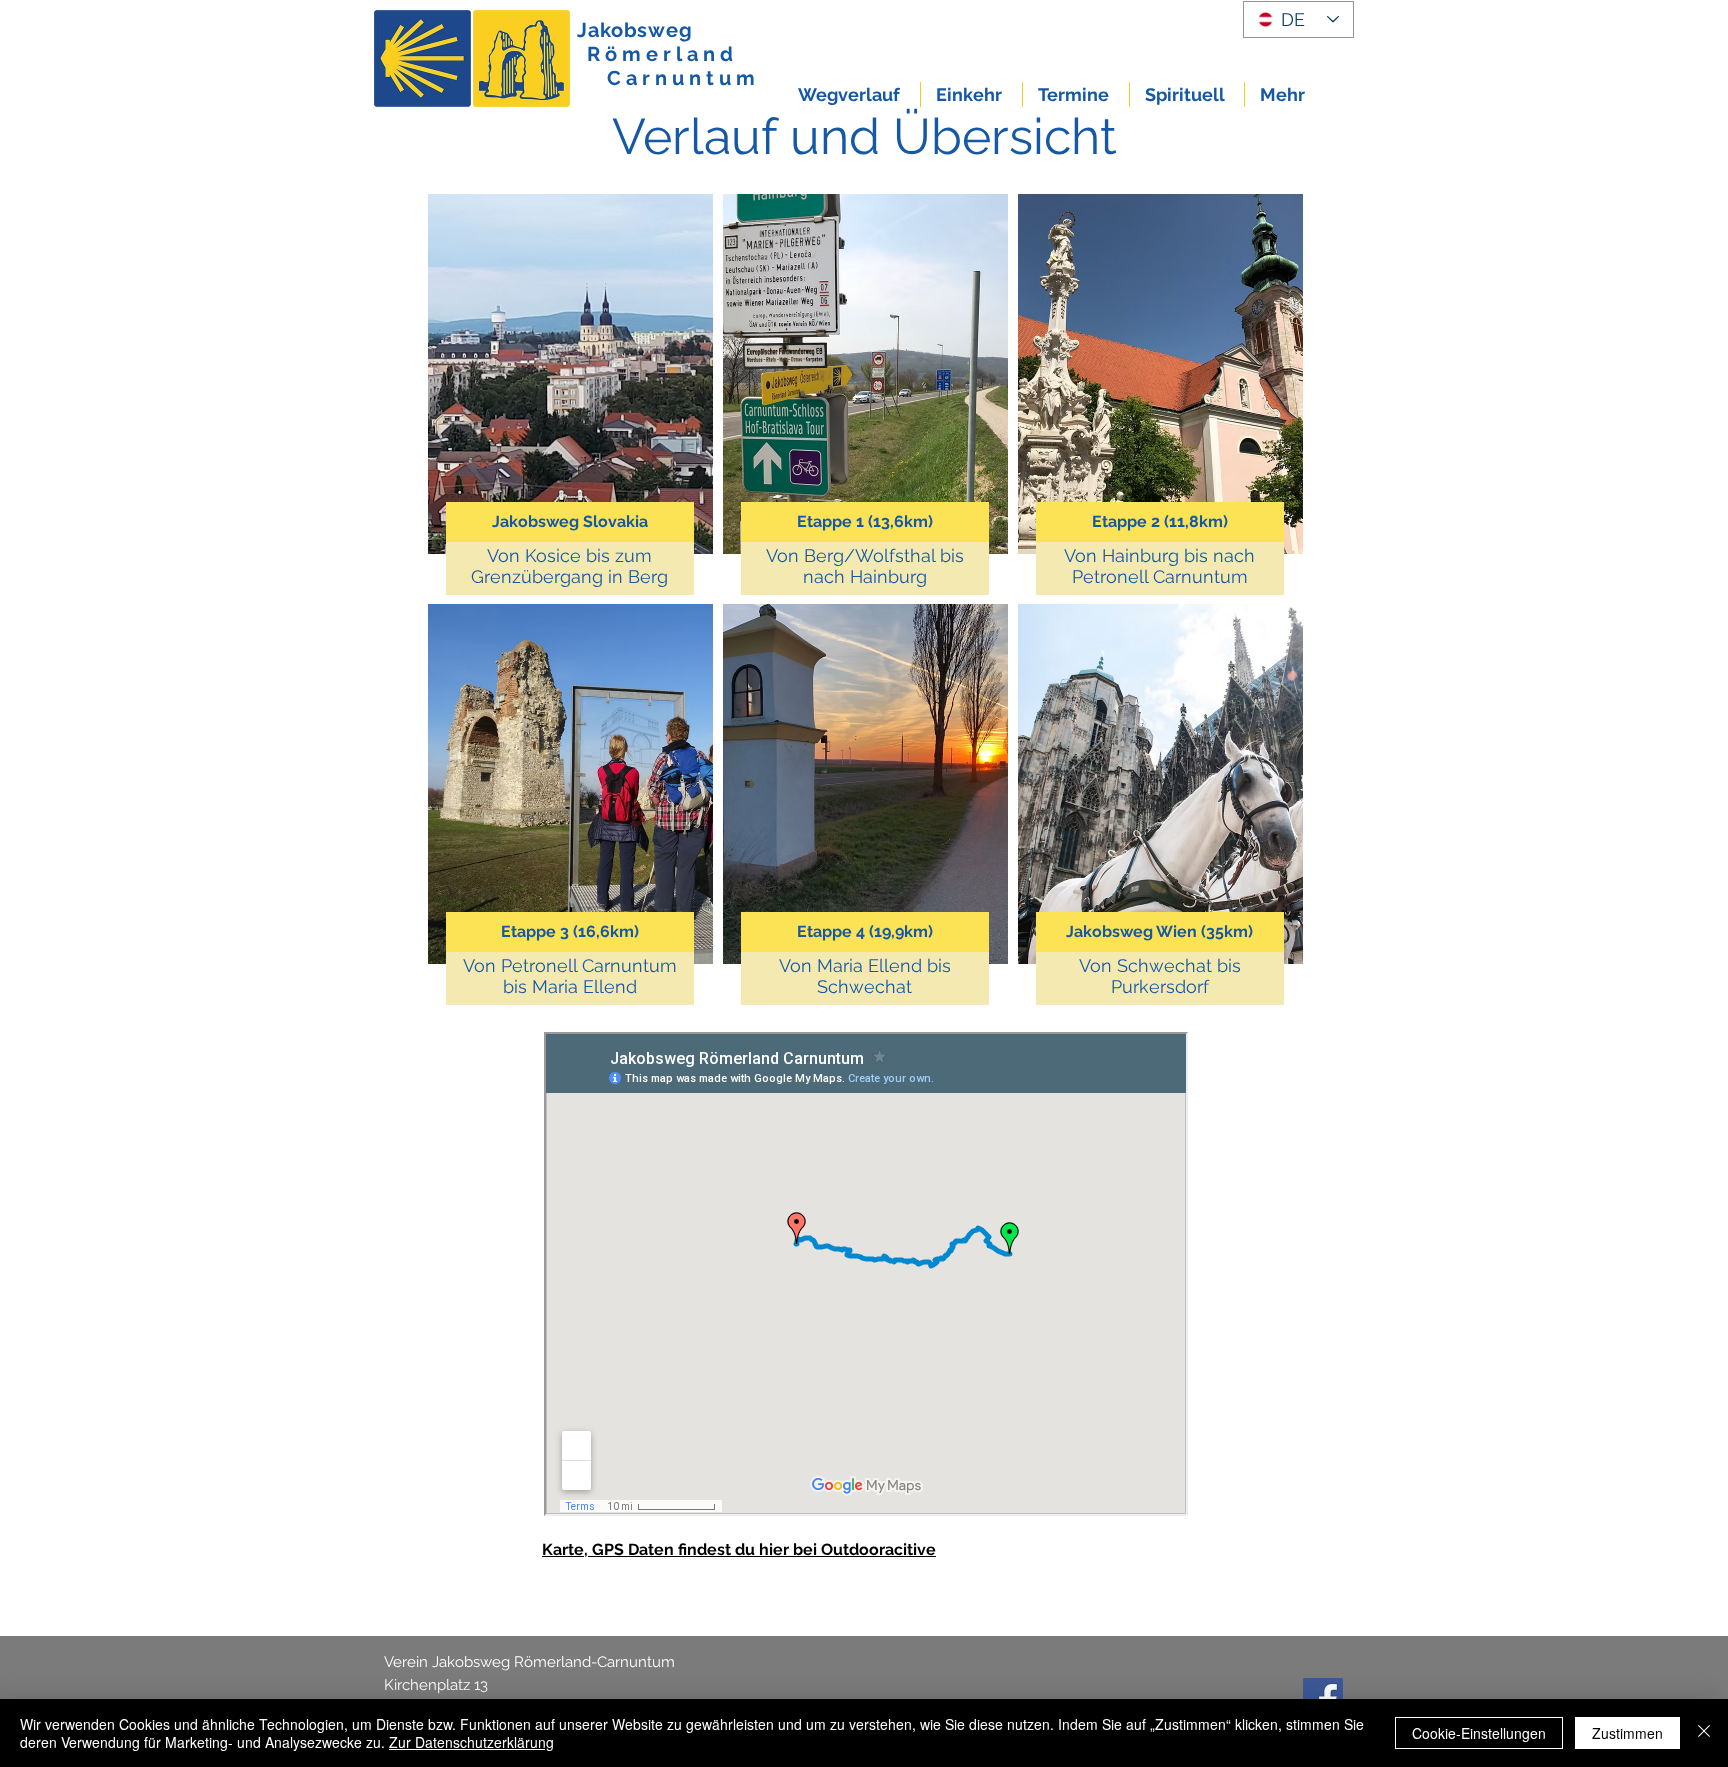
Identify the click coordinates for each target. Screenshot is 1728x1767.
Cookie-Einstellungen (1479, 1733)
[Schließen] (1704, 1733)
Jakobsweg (635, 30)
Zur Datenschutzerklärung (471, 1742)
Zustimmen (1627, 1733)
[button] (851, 94)
